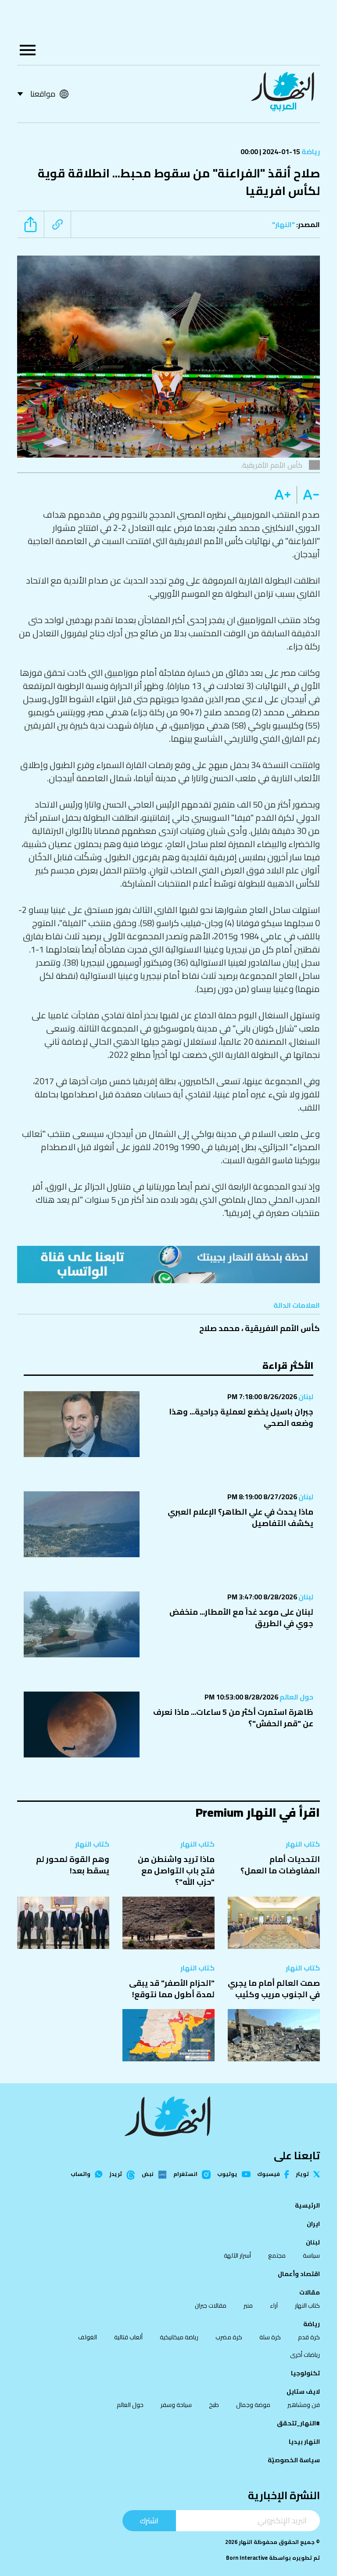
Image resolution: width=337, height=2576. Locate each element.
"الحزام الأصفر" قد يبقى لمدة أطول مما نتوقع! (172, 1989)
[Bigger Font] (283, 495)
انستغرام (185, 2175)
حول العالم (296, 1697)
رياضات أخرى (305, 2355)
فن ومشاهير (304, 2405)
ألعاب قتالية (128, 2337)
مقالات (310, 2292)
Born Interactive (247, 2558)
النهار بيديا (304, 2442)
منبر (248, 2305)
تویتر (302, 2174)
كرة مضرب (229, 2337)
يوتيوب (227, 2174)
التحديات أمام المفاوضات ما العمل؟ (280, 1865)
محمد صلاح (219, 1328)
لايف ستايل (303, 2392)
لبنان (305, 1396)
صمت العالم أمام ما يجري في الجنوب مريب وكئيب (274, 1989)
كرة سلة (270, 2337)
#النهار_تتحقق (298, 2423)
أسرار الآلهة (237, 2255)
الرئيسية (307, 2205)
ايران (313, 2224)
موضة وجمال (253, 2405)
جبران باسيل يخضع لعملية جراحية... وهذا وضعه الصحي (241, 1417)
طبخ (214, 2405)
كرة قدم (309, 2337)
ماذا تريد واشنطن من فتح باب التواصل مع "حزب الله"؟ (176, 1871)
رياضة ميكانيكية (179, 2337)
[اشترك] (168, 1265)
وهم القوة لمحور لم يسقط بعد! (73, 1865)
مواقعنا (43, 94)
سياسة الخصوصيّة (294, 2460)
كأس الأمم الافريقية (282, 1328)
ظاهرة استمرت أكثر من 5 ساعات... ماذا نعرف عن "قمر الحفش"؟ (233, 1718)
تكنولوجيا (305, 2373)
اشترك (149, 2520)
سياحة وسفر (176, 2405)
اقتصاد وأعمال (299, 2274)
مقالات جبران (211, 2305)
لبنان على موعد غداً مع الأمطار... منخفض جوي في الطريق (241, 1618)
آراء (274, 2305)
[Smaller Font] (308, 495)
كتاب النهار (303, 1844)
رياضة (310, 152)
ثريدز (116, 2175)
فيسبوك (269, 2174)
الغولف (88, 2337)
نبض (148, 2175)
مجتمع (277, 2255)
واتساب (81, 2174)
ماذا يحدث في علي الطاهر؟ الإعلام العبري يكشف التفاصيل (240, 1517)
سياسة (311, 2255)
